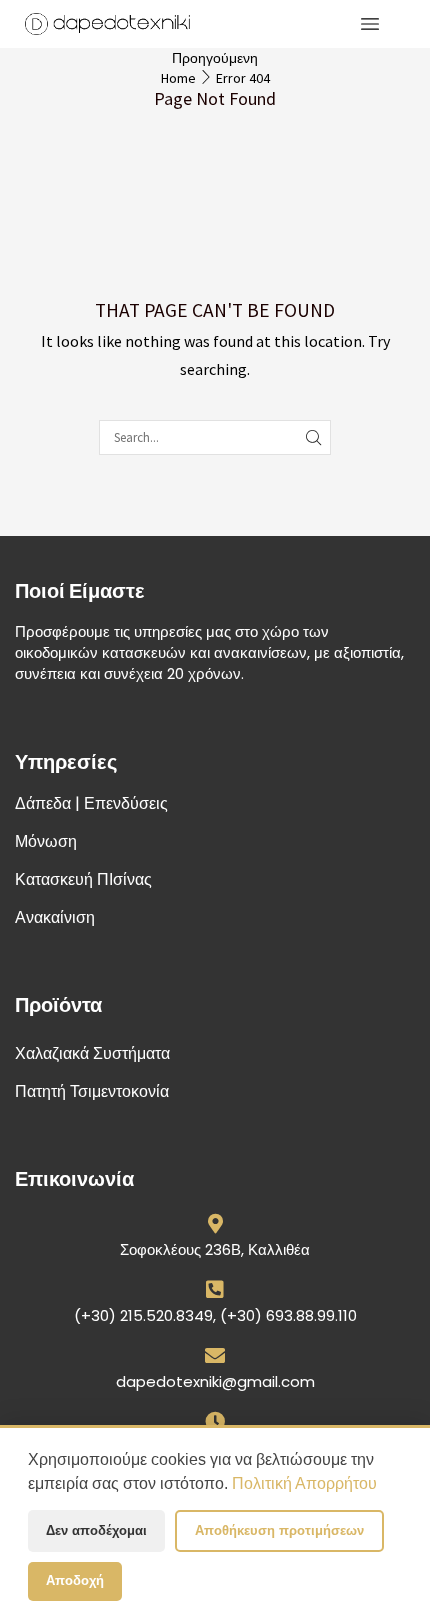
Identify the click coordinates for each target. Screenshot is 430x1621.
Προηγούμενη (215, 58)
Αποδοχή (75, 1580)
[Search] (313, 437)
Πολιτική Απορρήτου (304, 1483)
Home (178, 78)
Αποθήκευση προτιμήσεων (279, 1530)
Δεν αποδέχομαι (96, 1530)
